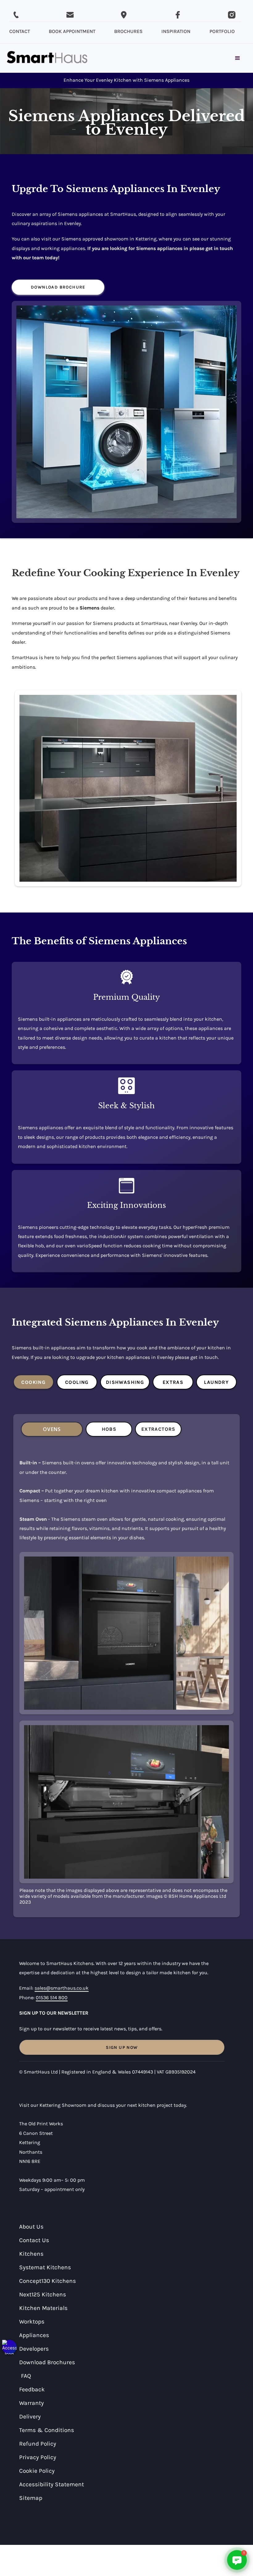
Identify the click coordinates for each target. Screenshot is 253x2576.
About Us (31, 2227)
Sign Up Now (122, 2047)
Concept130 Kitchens (48, 2281)
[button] (9, 2347)
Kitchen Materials (43, 2308)
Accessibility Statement (52, 2484)
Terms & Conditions (47, 2430)
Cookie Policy (37, 2471)
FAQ (26, 2376)
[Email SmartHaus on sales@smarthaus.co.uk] (70, 15)
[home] (47, 58)
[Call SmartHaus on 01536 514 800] (16, 15)
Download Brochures (47, 2362)
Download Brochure (58, 287)
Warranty (31, 2403)
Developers (34, 2349)
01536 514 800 (52, 1998)
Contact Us (34, 2240)
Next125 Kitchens (43, 2294)
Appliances (34, 2335)
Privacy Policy (38, 2457)
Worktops (32, 2322)
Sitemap (31, 2498)
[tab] (33, 1382)
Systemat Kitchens (45, 2267)
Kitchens (31, 2254)
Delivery (30, 2416)
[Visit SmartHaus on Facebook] (178, 15)
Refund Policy (38, 2444)
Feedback (32, 2389)
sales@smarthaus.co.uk (62, 1988)
